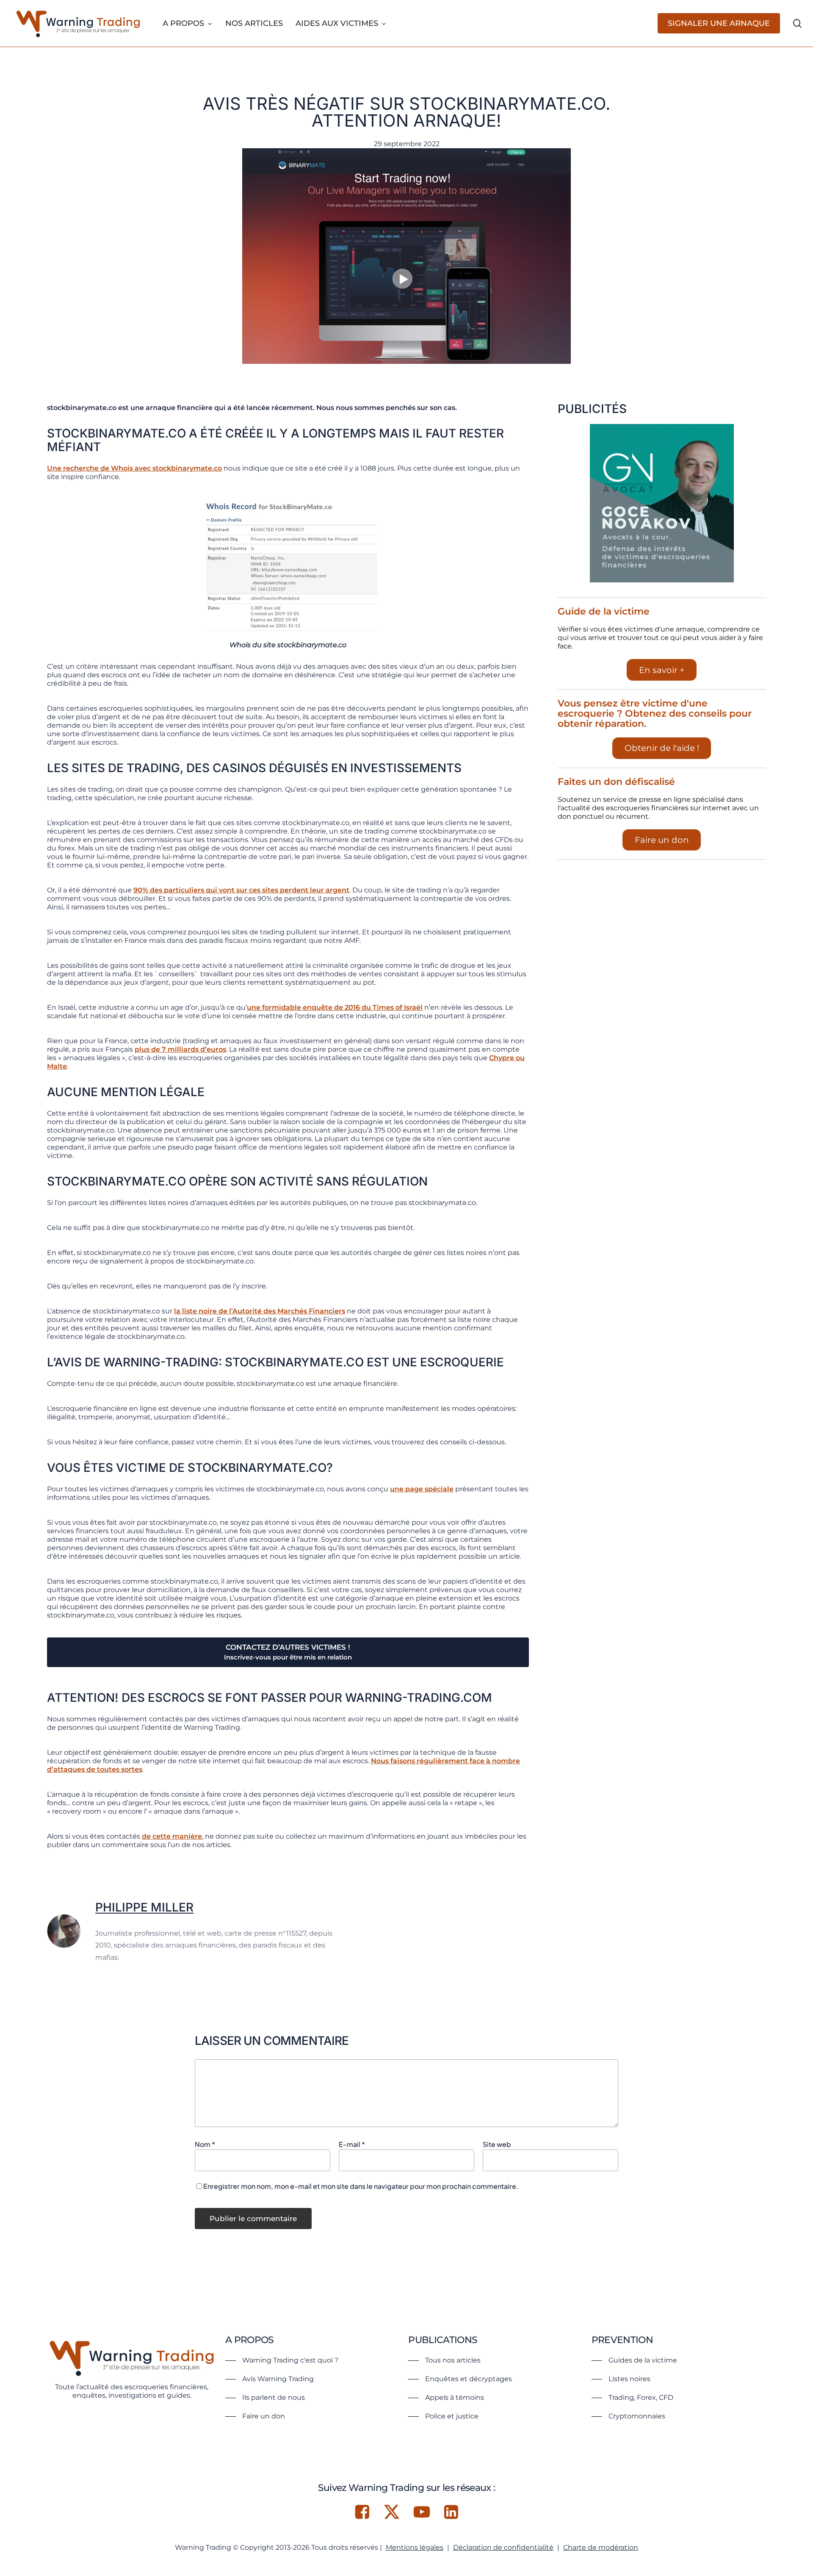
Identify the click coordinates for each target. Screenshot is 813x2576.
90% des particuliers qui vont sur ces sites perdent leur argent (241, 890)
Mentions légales (415, 2547)
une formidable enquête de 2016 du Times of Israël (335, 1007)
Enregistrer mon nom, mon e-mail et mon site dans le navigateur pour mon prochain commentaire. (361, 2186)
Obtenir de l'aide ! (662, 748)
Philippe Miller (144, 1907)
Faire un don (662, 840)
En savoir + (662, 670)
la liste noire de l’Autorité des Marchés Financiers (260, 1311)
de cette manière (172, 1836)
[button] (282, 2360)
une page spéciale (422, 1489)
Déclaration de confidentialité (503, 2547)
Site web (497, 2144)
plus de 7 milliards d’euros (180, 1049)
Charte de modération (601, 2547)
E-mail (352, 2144)
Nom (205, 2144)
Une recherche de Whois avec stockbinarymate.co (134, 468)
